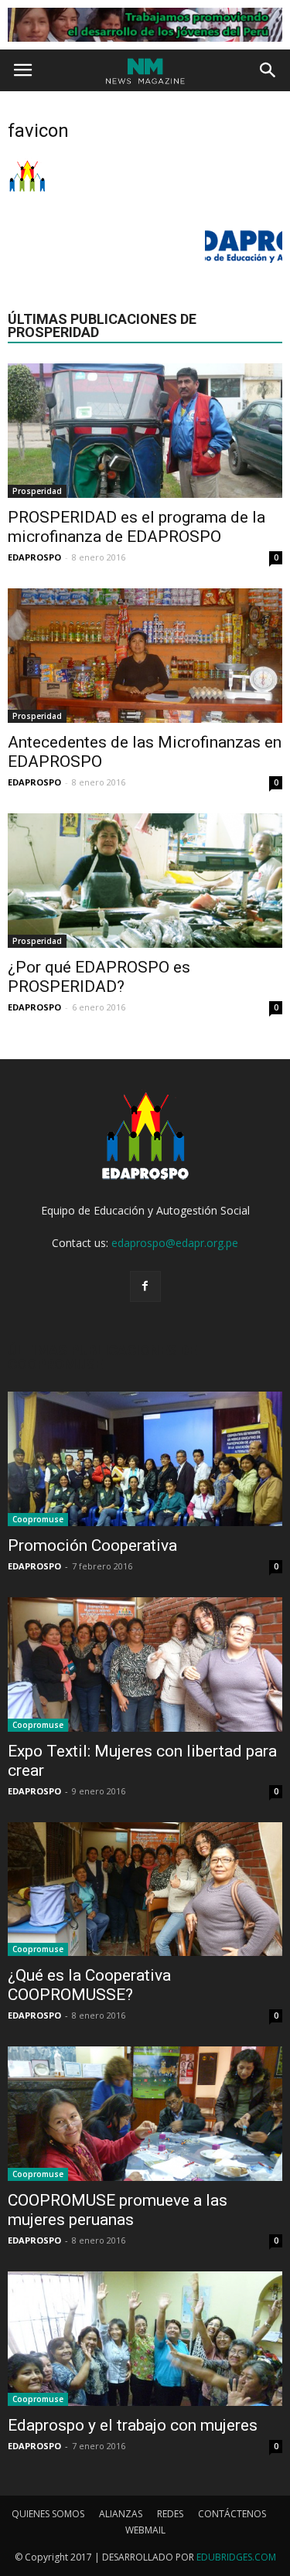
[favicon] (27, 193)
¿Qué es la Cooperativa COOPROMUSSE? (89, 1985)
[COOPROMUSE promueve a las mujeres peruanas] (145, 2114)
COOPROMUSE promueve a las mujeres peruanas (118, 2210)
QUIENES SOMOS (48, 2514)
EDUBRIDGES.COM (236, 2557)
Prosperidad (37, 491)
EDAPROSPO (34, 557)
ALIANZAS (121, 2514)
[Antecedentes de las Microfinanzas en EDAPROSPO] (145, 656)
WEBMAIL (145, 2530)
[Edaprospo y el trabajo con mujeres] (145, 2339)
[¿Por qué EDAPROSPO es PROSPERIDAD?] (145, 881)
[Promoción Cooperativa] (145, 1459)
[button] (268, 70)
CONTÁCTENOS (232, 2514)
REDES (170, 2514)
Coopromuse (38, 1519)
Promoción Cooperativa (92, 1545)
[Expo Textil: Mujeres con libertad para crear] (145, 1665)
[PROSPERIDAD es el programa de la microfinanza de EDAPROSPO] (145, 431)
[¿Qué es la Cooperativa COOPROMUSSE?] (145, 1889)
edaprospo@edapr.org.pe (175, 1243)
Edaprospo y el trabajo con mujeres (133, 2425)
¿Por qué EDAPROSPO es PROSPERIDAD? (99, 977)
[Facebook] (145, 1286)
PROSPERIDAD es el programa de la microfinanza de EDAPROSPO (136, 527)
